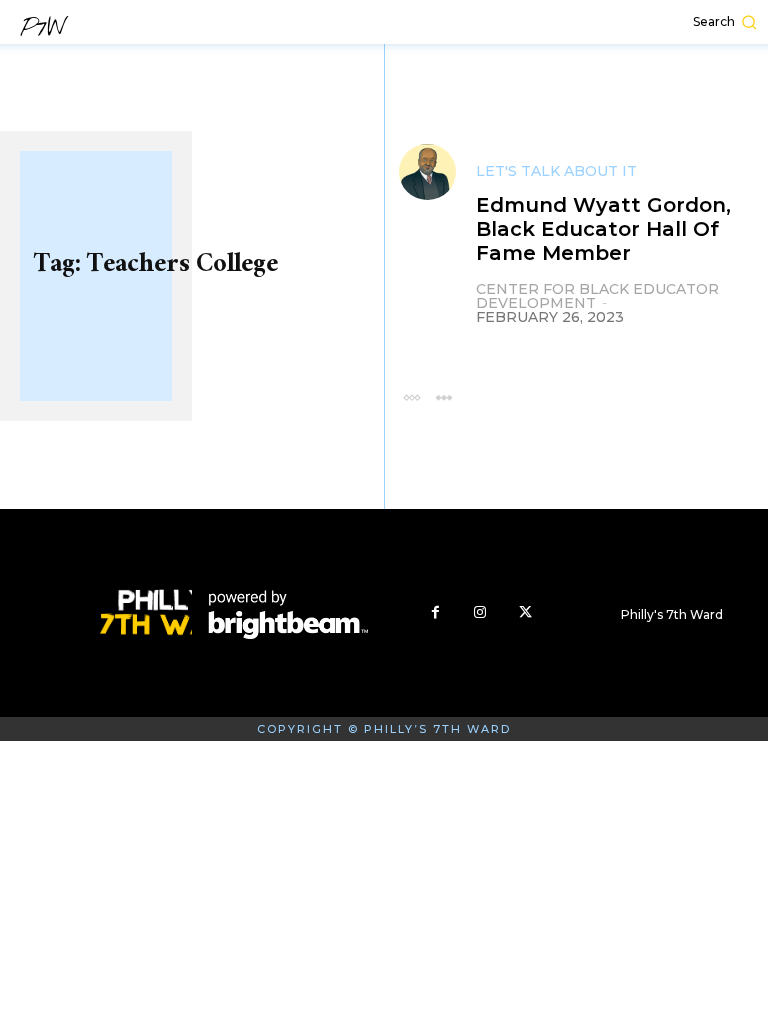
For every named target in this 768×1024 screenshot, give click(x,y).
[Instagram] (480, 612)
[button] (623, 22)
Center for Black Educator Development (597, 296)
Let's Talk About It (556, 171)
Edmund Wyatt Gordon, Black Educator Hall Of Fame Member (603, 229)
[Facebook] (435, 612)
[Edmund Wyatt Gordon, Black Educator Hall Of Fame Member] (427, 172)
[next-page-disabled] (443, 396)
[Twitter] (525, 612)
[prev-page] (411, 396)
